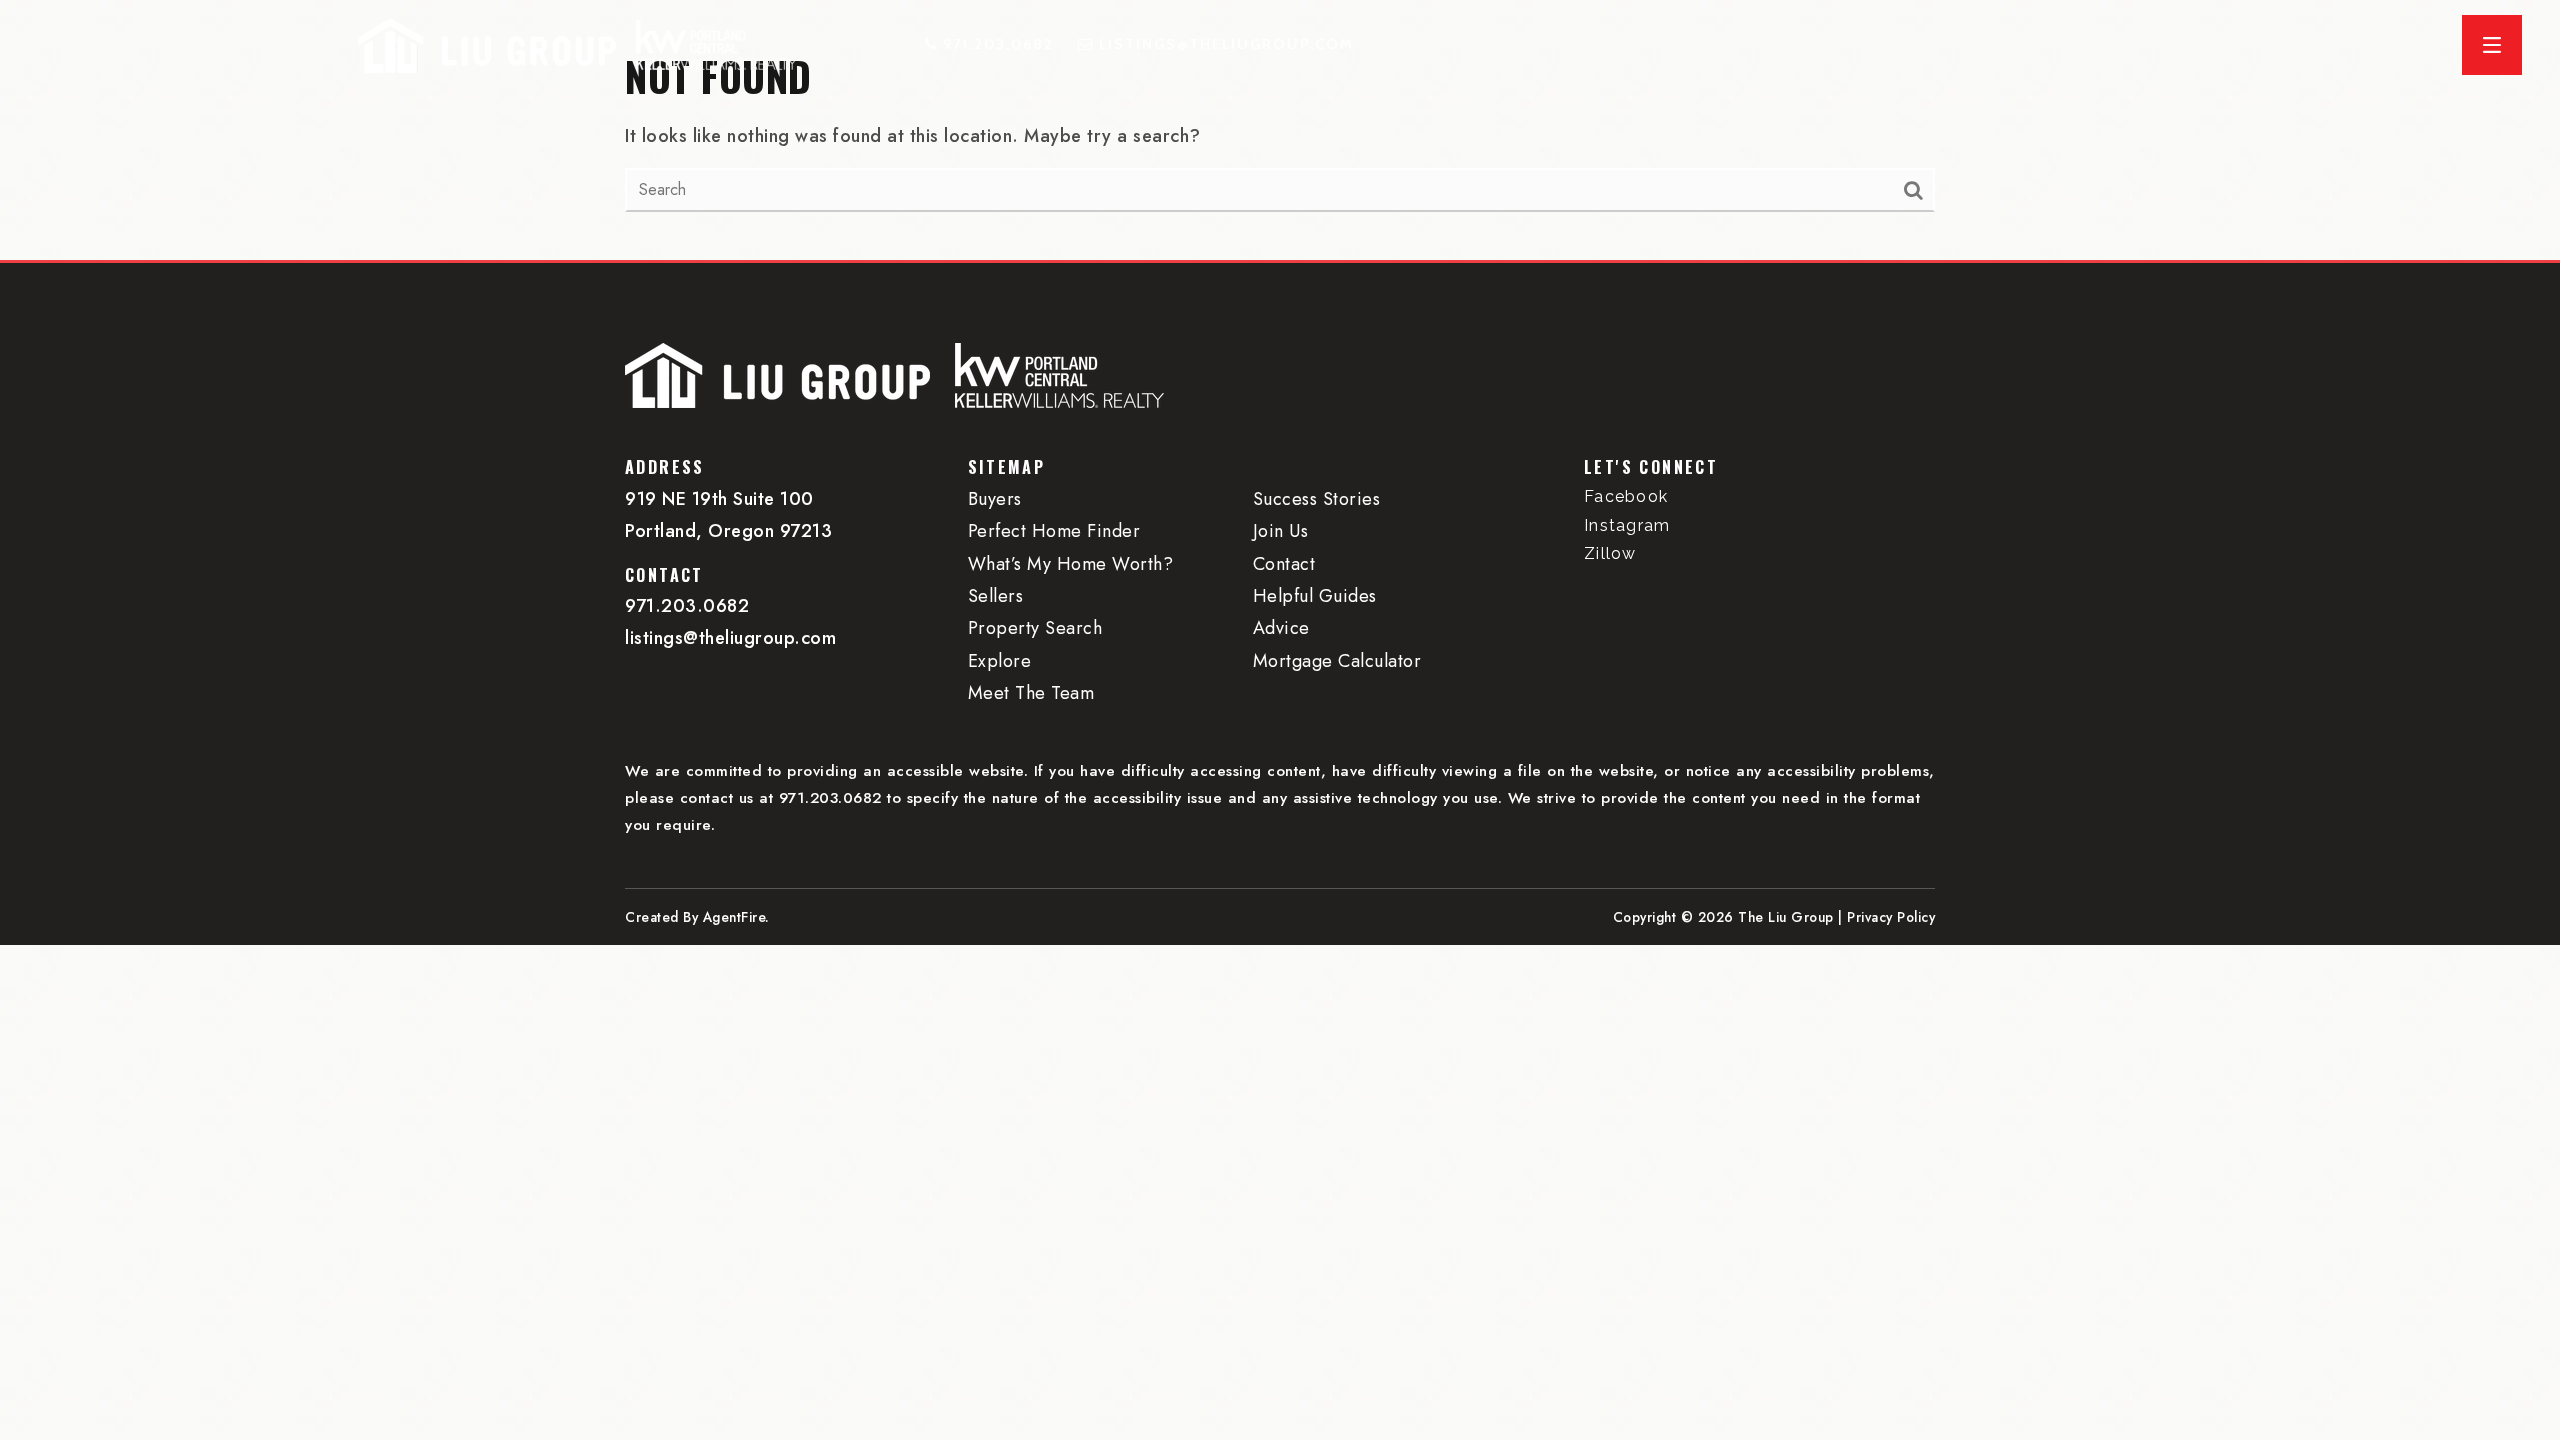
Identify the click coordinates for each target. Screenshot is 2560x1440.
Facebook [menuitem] (1626, 496)
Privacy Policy (1891, 917)
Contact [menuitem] (1284, 564)
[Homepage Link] (487, 43)
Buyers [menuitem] (995, 499)
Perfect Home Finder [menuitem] (1054, 531)
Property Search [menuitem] (1035, 628)
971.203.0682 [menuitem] (996, 44)
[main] (1280, 130)
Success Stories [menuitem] (1317, 499)
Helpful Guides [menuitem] (1315, 596)
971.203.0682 (687, 606)
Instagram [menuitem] (1627, 525)
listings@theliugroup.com (730, 638)
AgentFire (734, 917)
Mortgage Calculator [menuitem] (1337, 661)
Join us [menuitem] (1281, 531)
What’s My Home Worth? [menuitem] (1071, 564)
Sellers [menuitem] (996, 596)
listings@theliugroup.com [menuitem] (1226, 44)
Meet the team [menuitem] (1031, 693)
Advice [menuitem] (1281, 628)
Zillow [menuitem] (1610, 553)
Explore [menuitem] (1000, 661)
